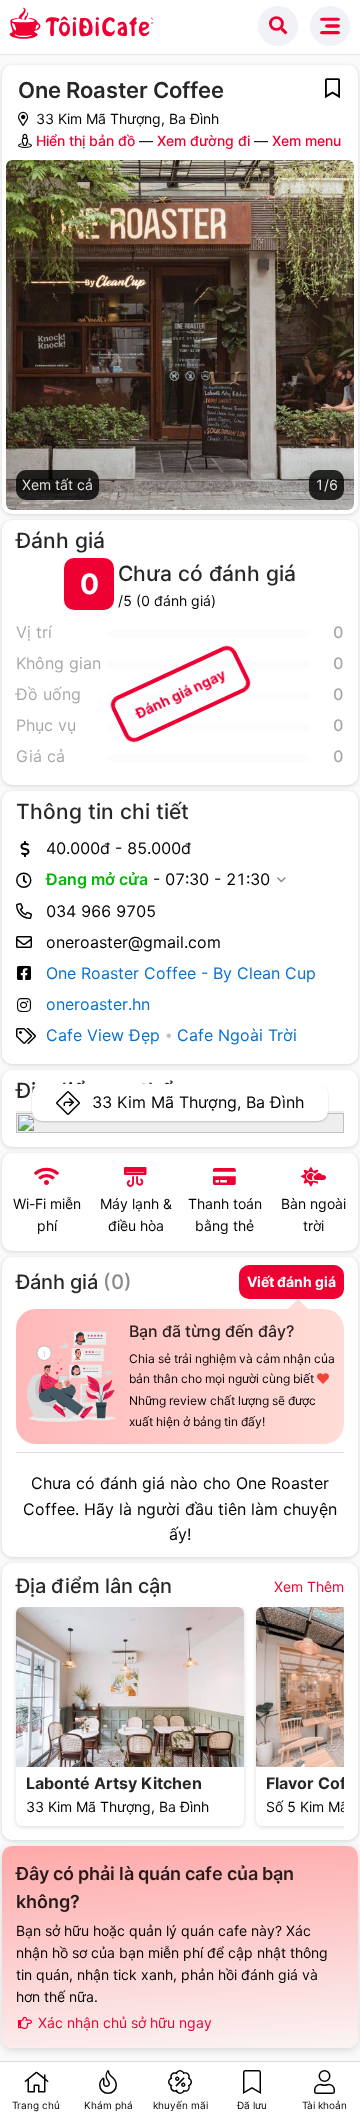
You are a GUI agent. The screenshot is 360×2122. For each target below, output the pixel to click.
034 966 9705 (101, 911)
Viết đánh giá (291, 1281)
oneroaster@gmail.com (133, 942)
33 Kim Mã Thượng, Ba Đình (198, 1102)
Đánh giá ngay (180, 693)
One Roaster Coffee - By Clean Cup (181, 973)
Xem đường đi (203, 140)
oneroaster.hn (98, 1004)
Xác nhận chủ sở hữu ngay (123, 2022)
